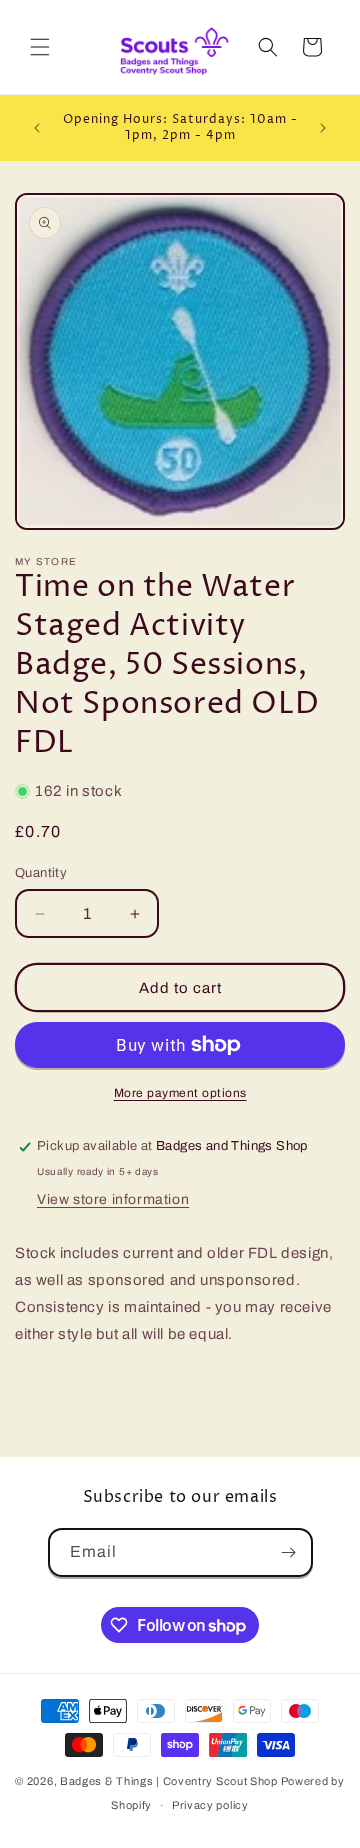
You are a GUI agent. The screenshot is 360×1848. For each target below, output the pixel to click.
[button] (40, 47)
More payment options (180, 1093)
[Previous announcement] (37, 128)
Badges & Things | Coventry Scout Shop (169, 1781)
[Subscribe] (289, 1552)
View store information (113, 1199)
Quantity (41, 873)
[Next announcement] (323, 128)
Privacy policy (210, 1805)
